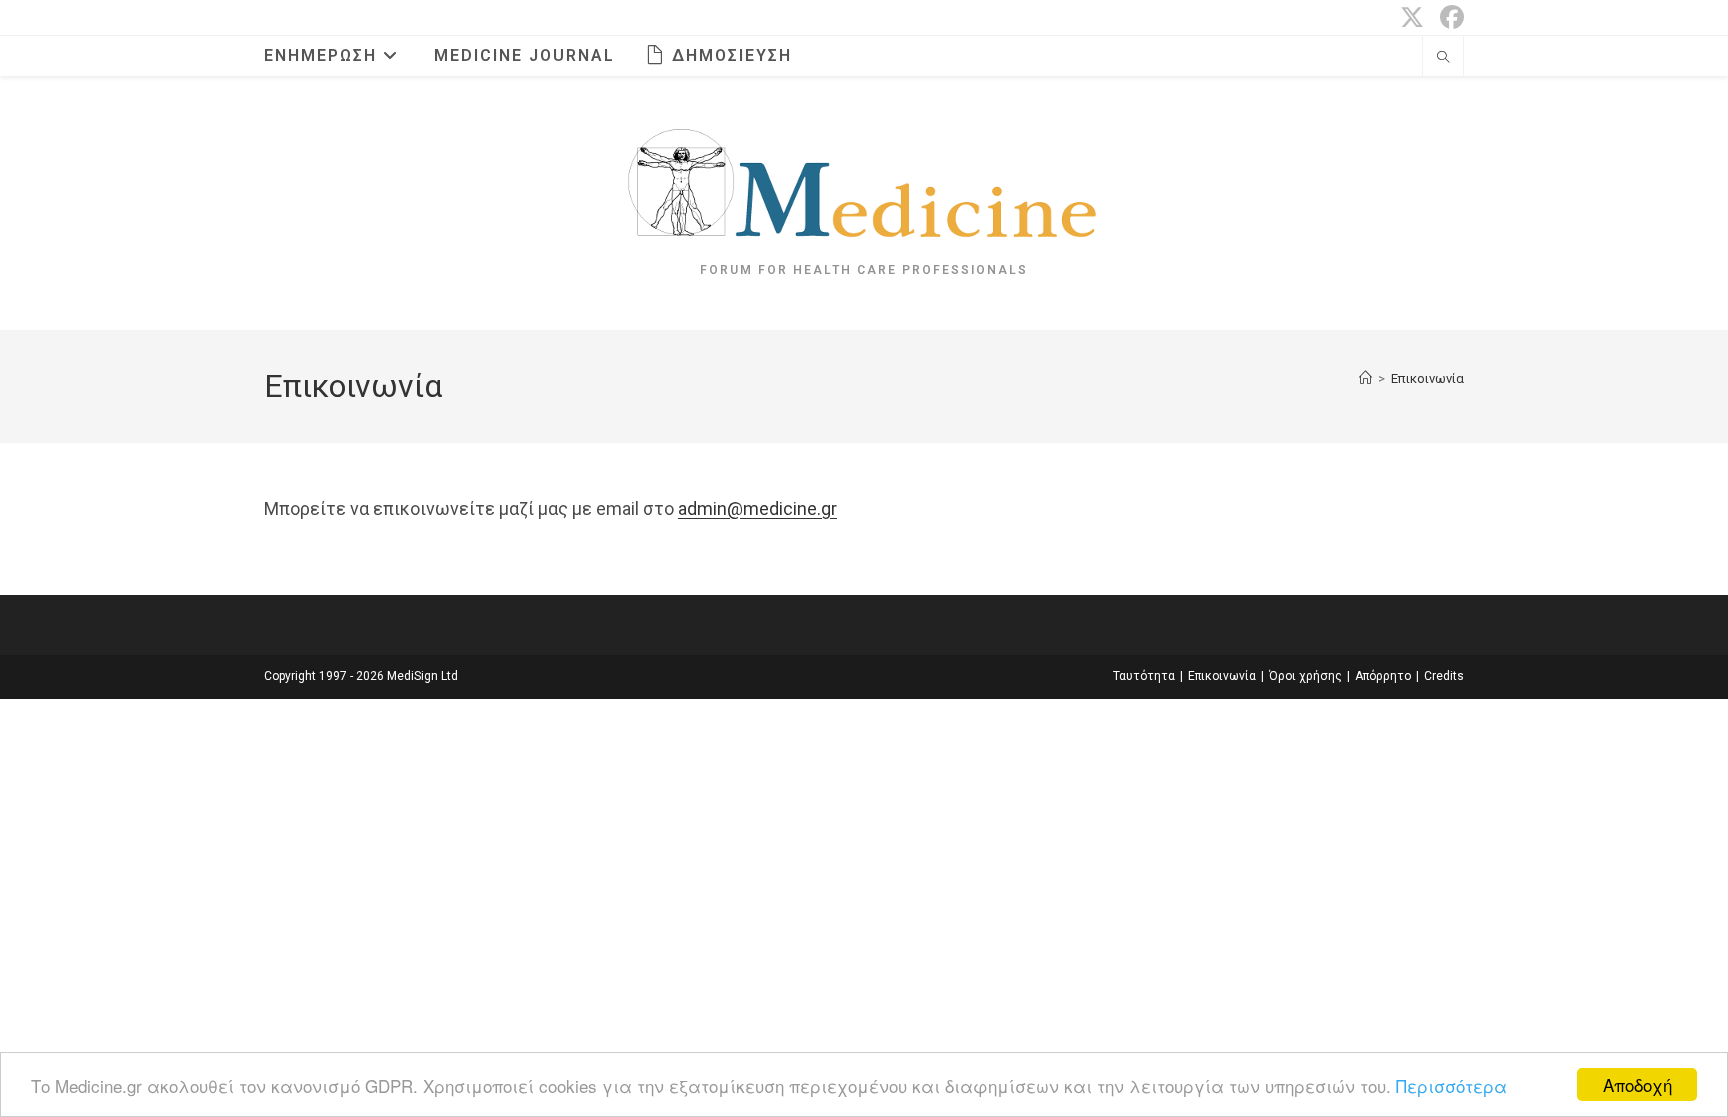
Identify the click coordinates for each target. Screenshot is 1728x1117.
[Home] (1365, 378)
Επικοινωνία (1427, 378)
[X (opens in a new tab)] (1412, 17)
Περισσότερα (1451, 1085)
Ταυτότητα (1144, 676)
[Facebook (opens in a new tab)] (1448, 17)
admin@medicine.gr (757, 508)
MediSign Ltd (422, 676)
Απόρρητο (1383, 676)
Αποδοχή (1637, 1084)
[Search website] (1443, 59)
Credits (1444, 676)
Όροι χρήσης (1305, 676)
